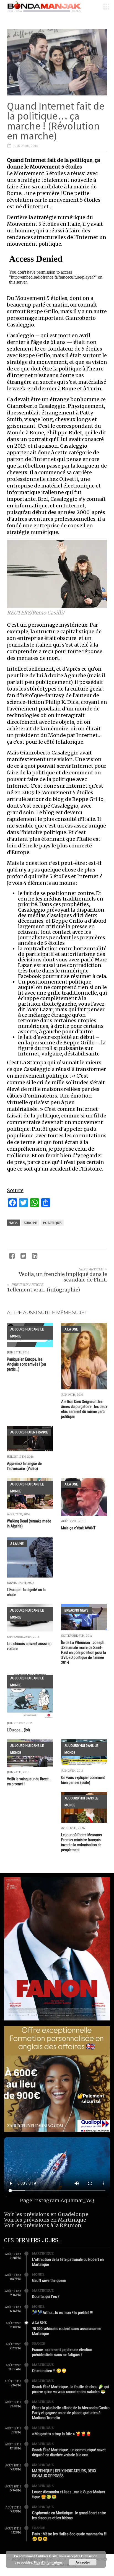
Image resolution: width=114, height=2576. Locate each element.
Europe (30, 1223)
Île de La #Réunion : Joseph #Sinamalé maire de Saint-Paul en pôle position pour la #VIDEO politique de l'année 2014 (84, 1653)
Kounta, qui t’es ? (46, 2297)
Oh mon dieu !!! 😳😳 (49, 2371)
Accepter (83, 2562)
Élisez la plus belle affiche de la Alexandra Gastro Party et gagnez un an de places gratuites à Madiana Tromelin (71, 2413)
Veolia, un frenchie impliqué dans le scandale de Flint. (63, 1277)
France (39, 2344)
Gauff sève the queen (49, 2281)
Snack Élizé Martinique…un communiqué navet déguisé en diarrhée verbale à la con (69, 2452)
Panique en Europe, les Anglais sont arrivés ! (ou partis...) (26, 1364)
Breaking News (77, 1610)
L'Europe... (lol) (18, 1730)
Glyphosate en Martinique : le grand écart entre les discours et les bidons (69, 2515)
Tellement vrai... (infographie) (43, 1290)
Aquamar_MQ (77, 2200)
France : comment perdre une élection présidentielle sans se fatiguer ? (62, 2352)
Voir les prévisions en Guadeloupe (46, 2214)
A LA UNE (71, 1329)
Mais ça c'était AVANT (78, 1528)
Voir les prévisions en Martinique (45, 2220)
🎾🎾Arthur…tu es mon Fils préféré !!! (62, 2313)
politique (52, 1223)
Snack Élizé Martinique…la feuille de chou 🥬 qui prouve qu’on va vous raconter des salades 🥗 (71, 2389)
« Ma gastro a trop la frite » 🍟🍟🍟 (62, 2434)
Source (15, 1190)
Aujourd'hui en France (29, 1432)
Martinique (43, 2253)
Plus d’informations (48, 2562)
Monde (38, 2274)
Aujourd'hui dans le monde (27, 1333)
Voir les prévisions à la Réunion (43, 2225)
